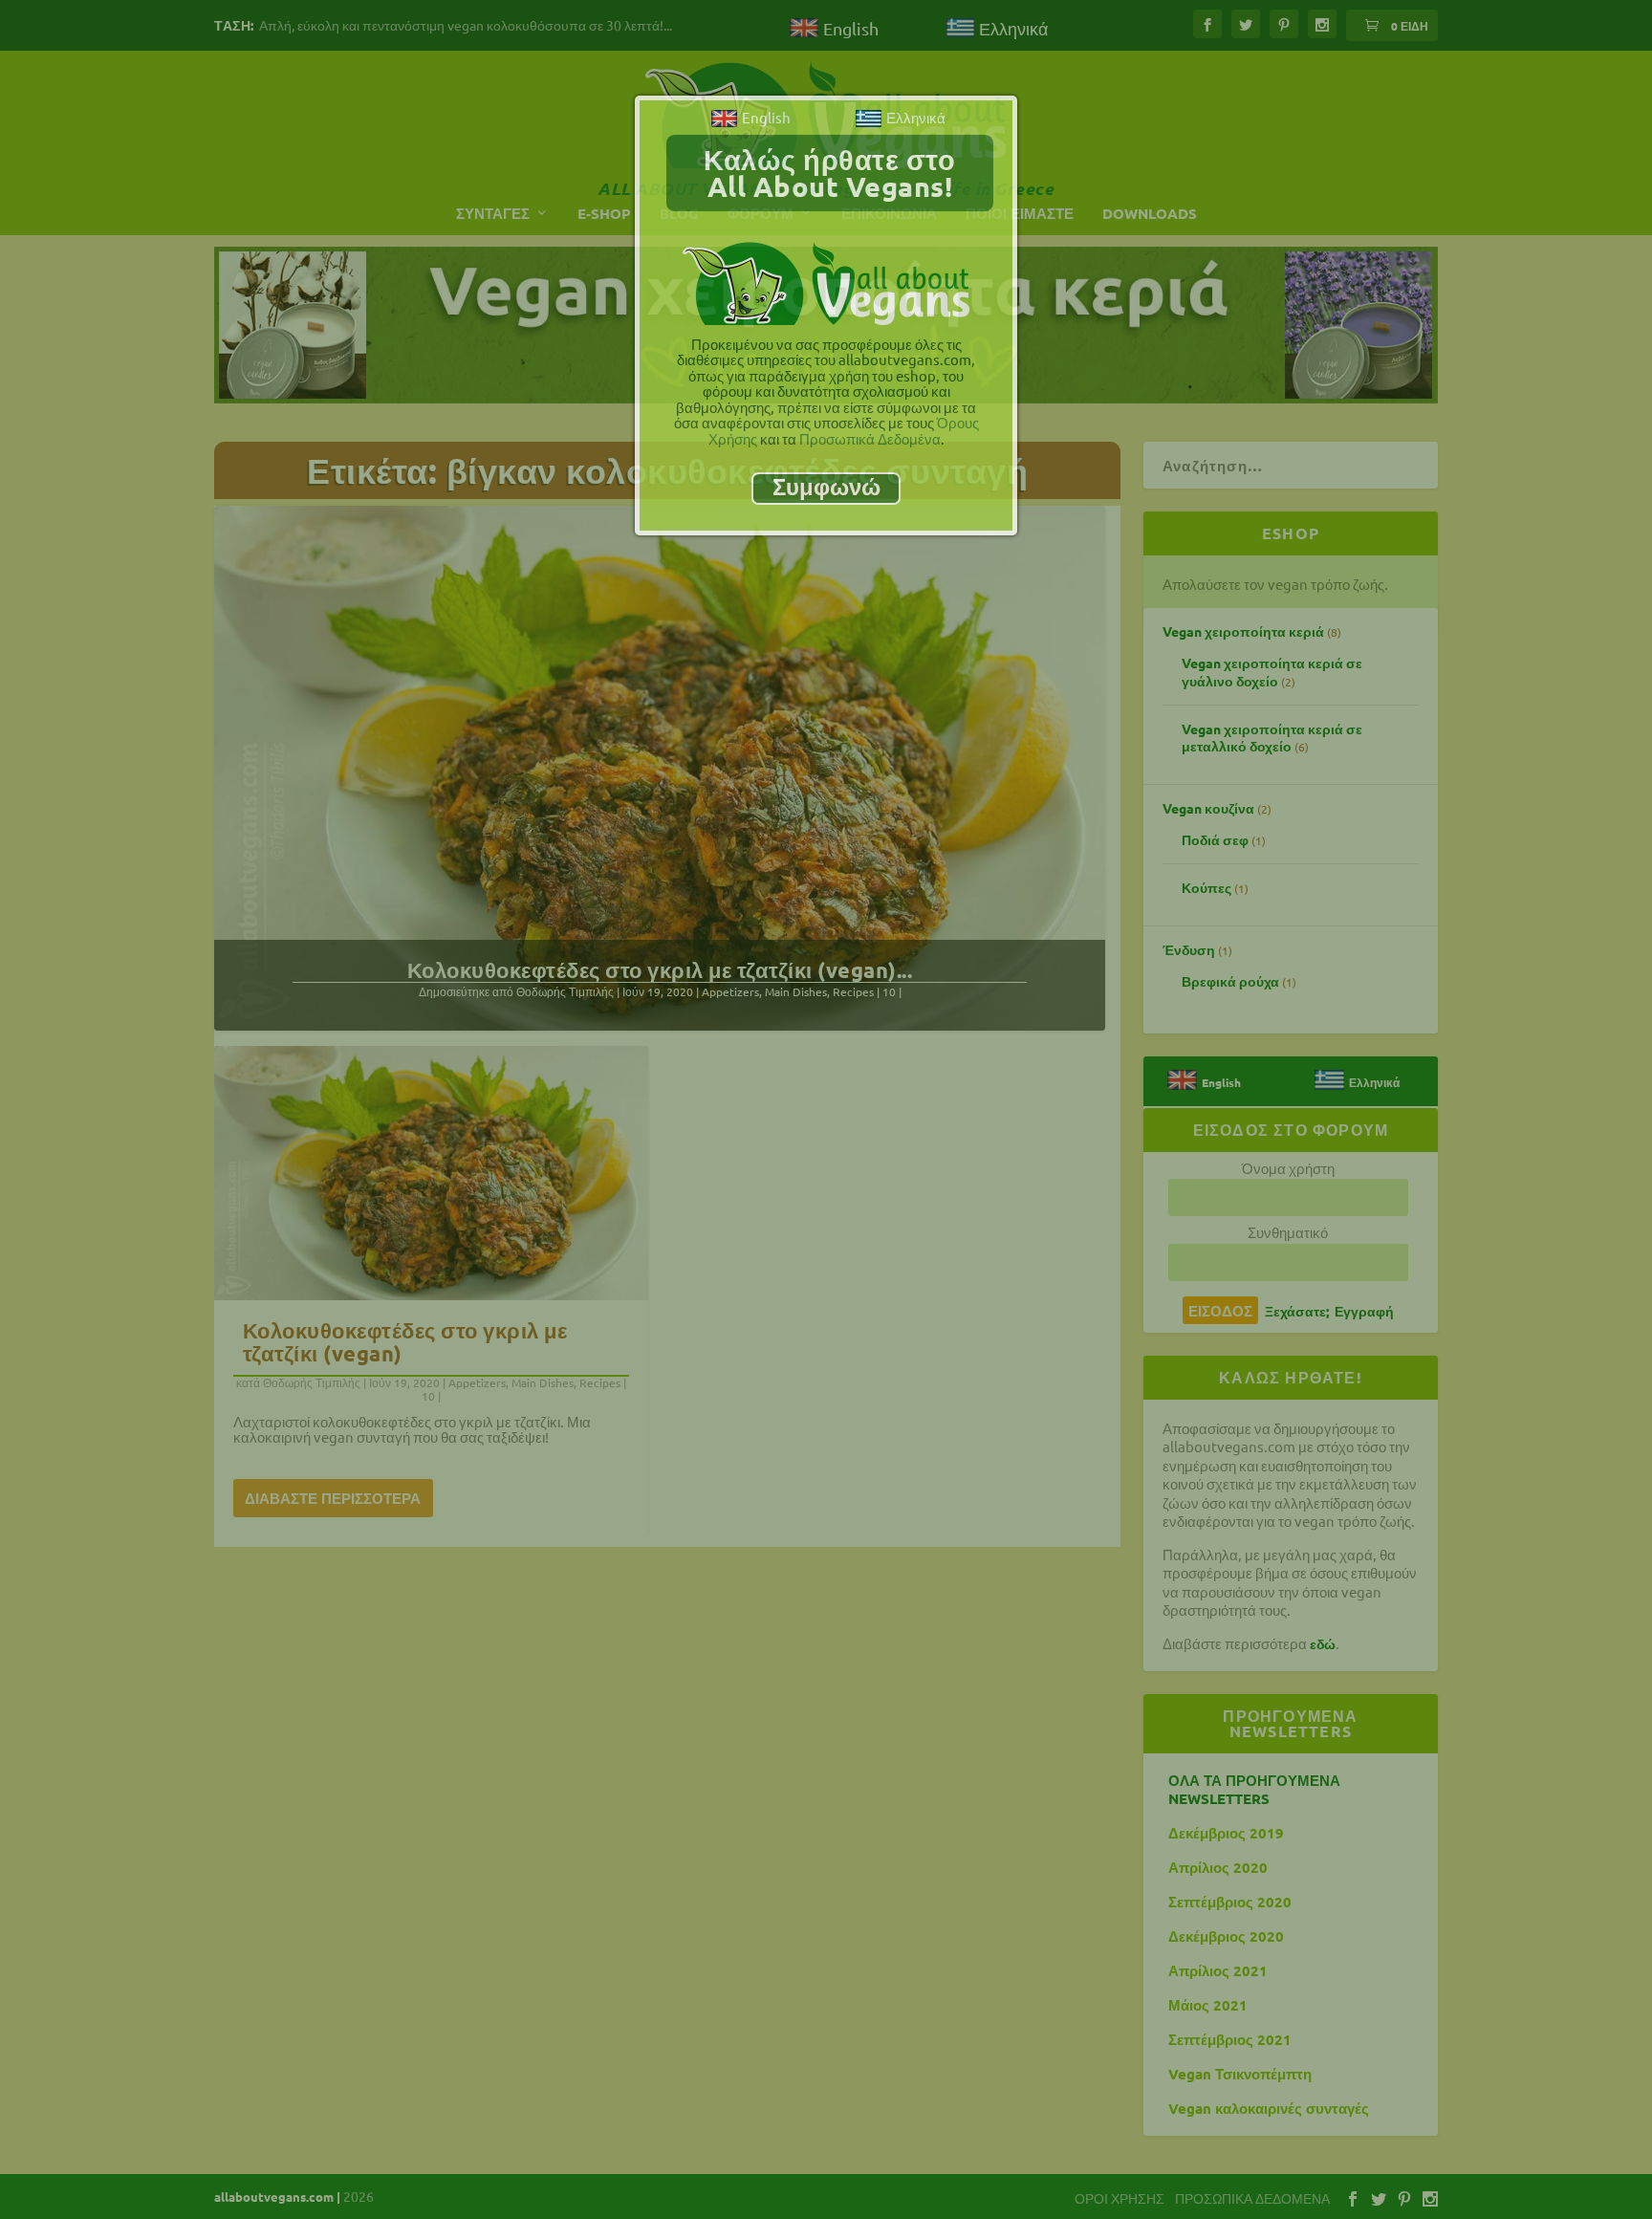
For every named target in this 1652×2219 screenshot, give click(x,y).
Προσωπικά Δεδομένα (870, 438)
